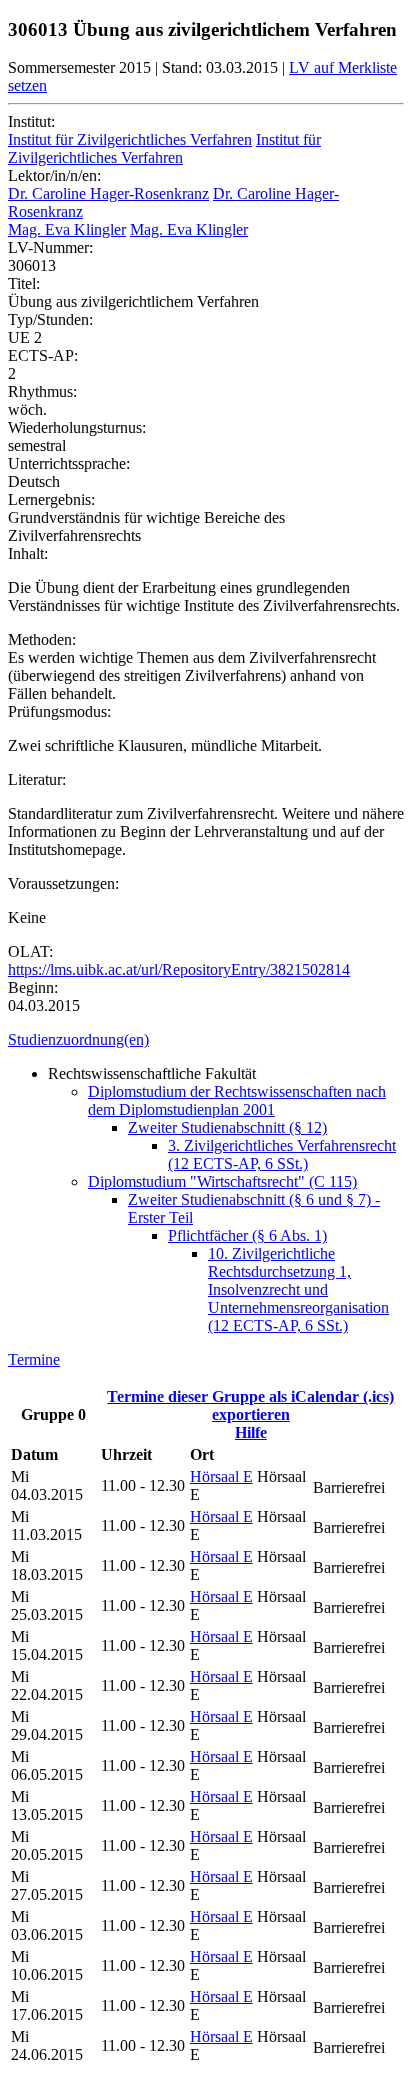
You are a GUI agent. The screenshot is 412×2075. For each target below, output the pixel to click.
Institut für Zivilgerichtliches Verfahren (130, 139)
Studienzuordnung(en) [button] (78, 1039)
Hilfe (251, 1432)
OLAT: (30, 951)
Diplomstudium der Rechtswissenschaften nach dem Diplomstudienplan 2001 (237, 1100)
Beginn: (33, 987)
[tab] (206, 1040)
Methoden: (42, 639)
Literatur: (37, 779)
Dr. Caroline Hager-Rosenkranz (108, 193)
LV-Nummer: (50, 247)
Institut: (31, 121)
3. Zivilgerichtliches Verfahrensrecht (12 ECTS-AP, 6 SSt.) (282, 1154)
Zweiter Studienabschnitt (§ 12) (227, 1127)
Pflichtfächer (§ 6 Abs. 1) (247, 1235)
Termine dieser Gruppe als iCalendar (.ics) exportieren (250, 1405)
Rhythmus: (42, 391)
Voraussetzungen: (63, 883)
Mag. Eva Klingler (67, 229)
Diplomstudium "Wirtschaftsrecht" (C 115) (222, 1181)
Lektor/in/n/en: (54, 175)
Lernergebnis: (51, 499)
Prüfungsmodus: (59, 711)
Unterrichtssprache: (69, 463)
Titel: (24, 283)
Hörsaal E (221, 1476)
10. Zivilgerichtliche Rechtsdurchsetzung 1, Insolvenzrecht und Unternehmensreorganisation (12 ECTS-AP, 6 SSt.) (298, 1289)
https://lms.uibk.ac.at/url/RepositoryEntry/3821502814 (179, 969)
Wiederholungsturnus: (77, 427)
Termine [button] (34, 1359)
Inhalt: (28, 553)
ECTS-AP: (43, 355)
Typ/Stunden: (50, 319)
